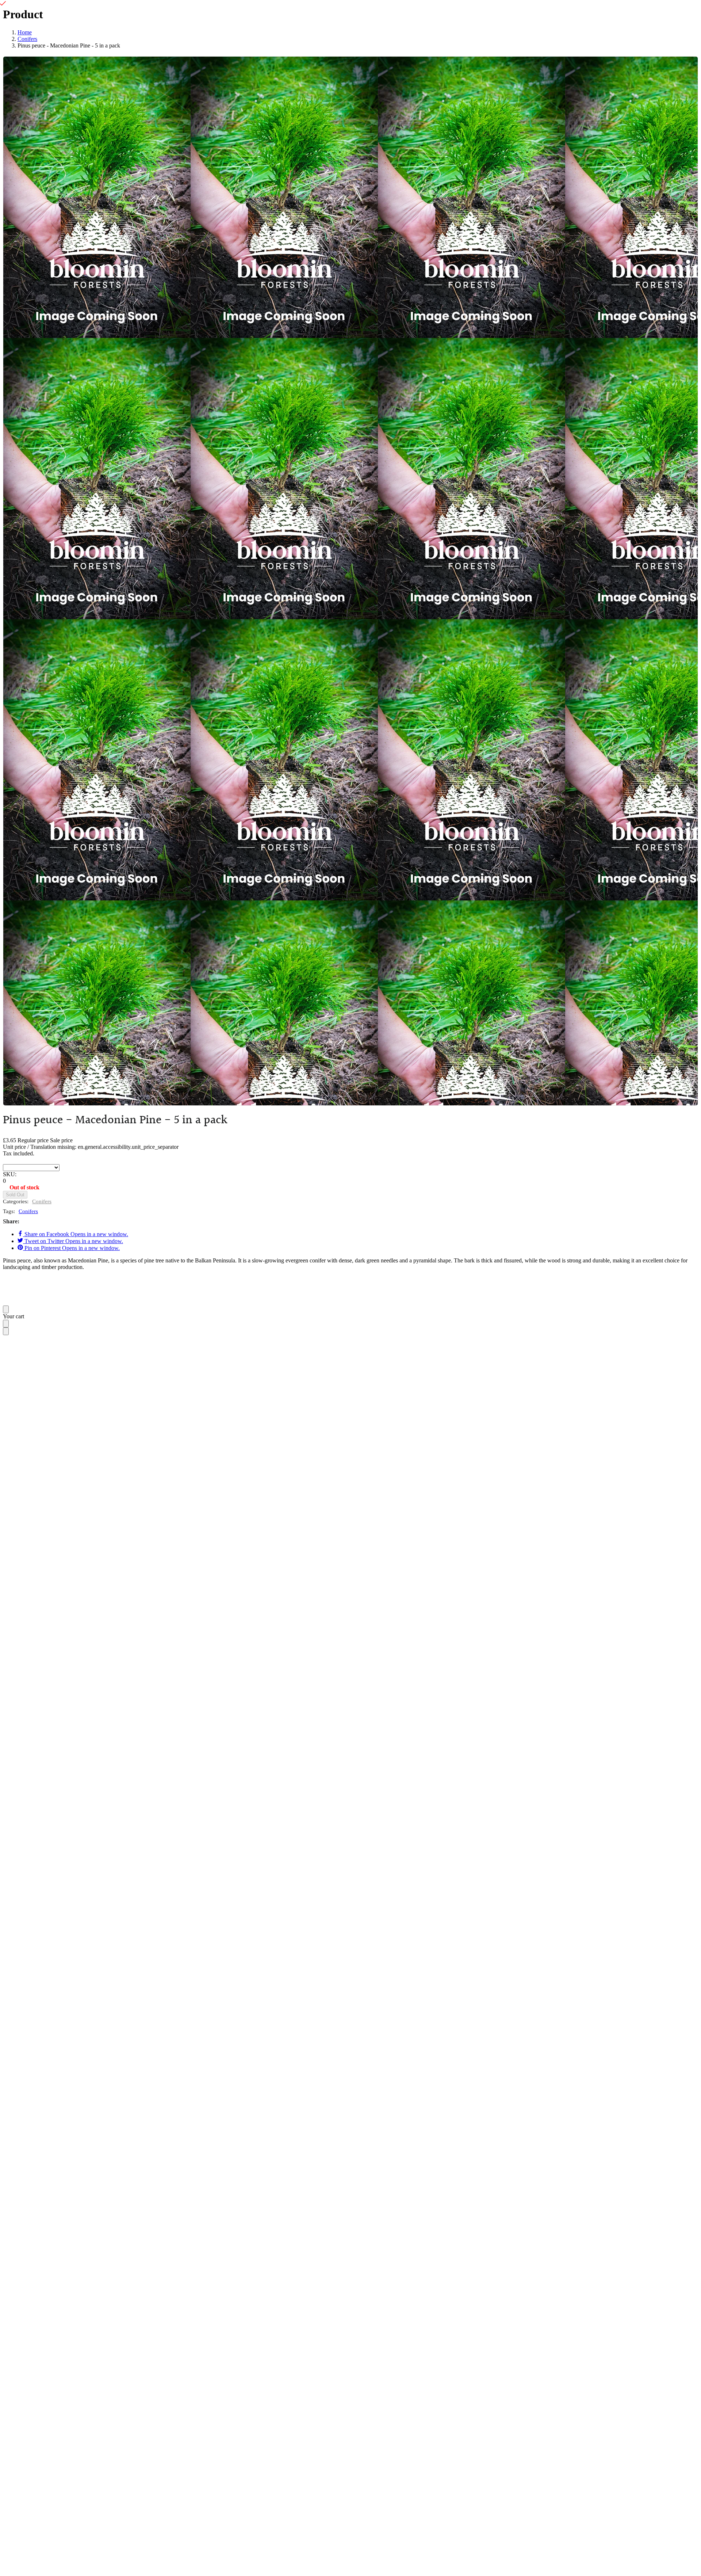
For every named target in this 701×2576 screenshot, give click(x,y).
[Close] (6, 1309)
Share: (11, 1221)
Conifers (42, 1201)
